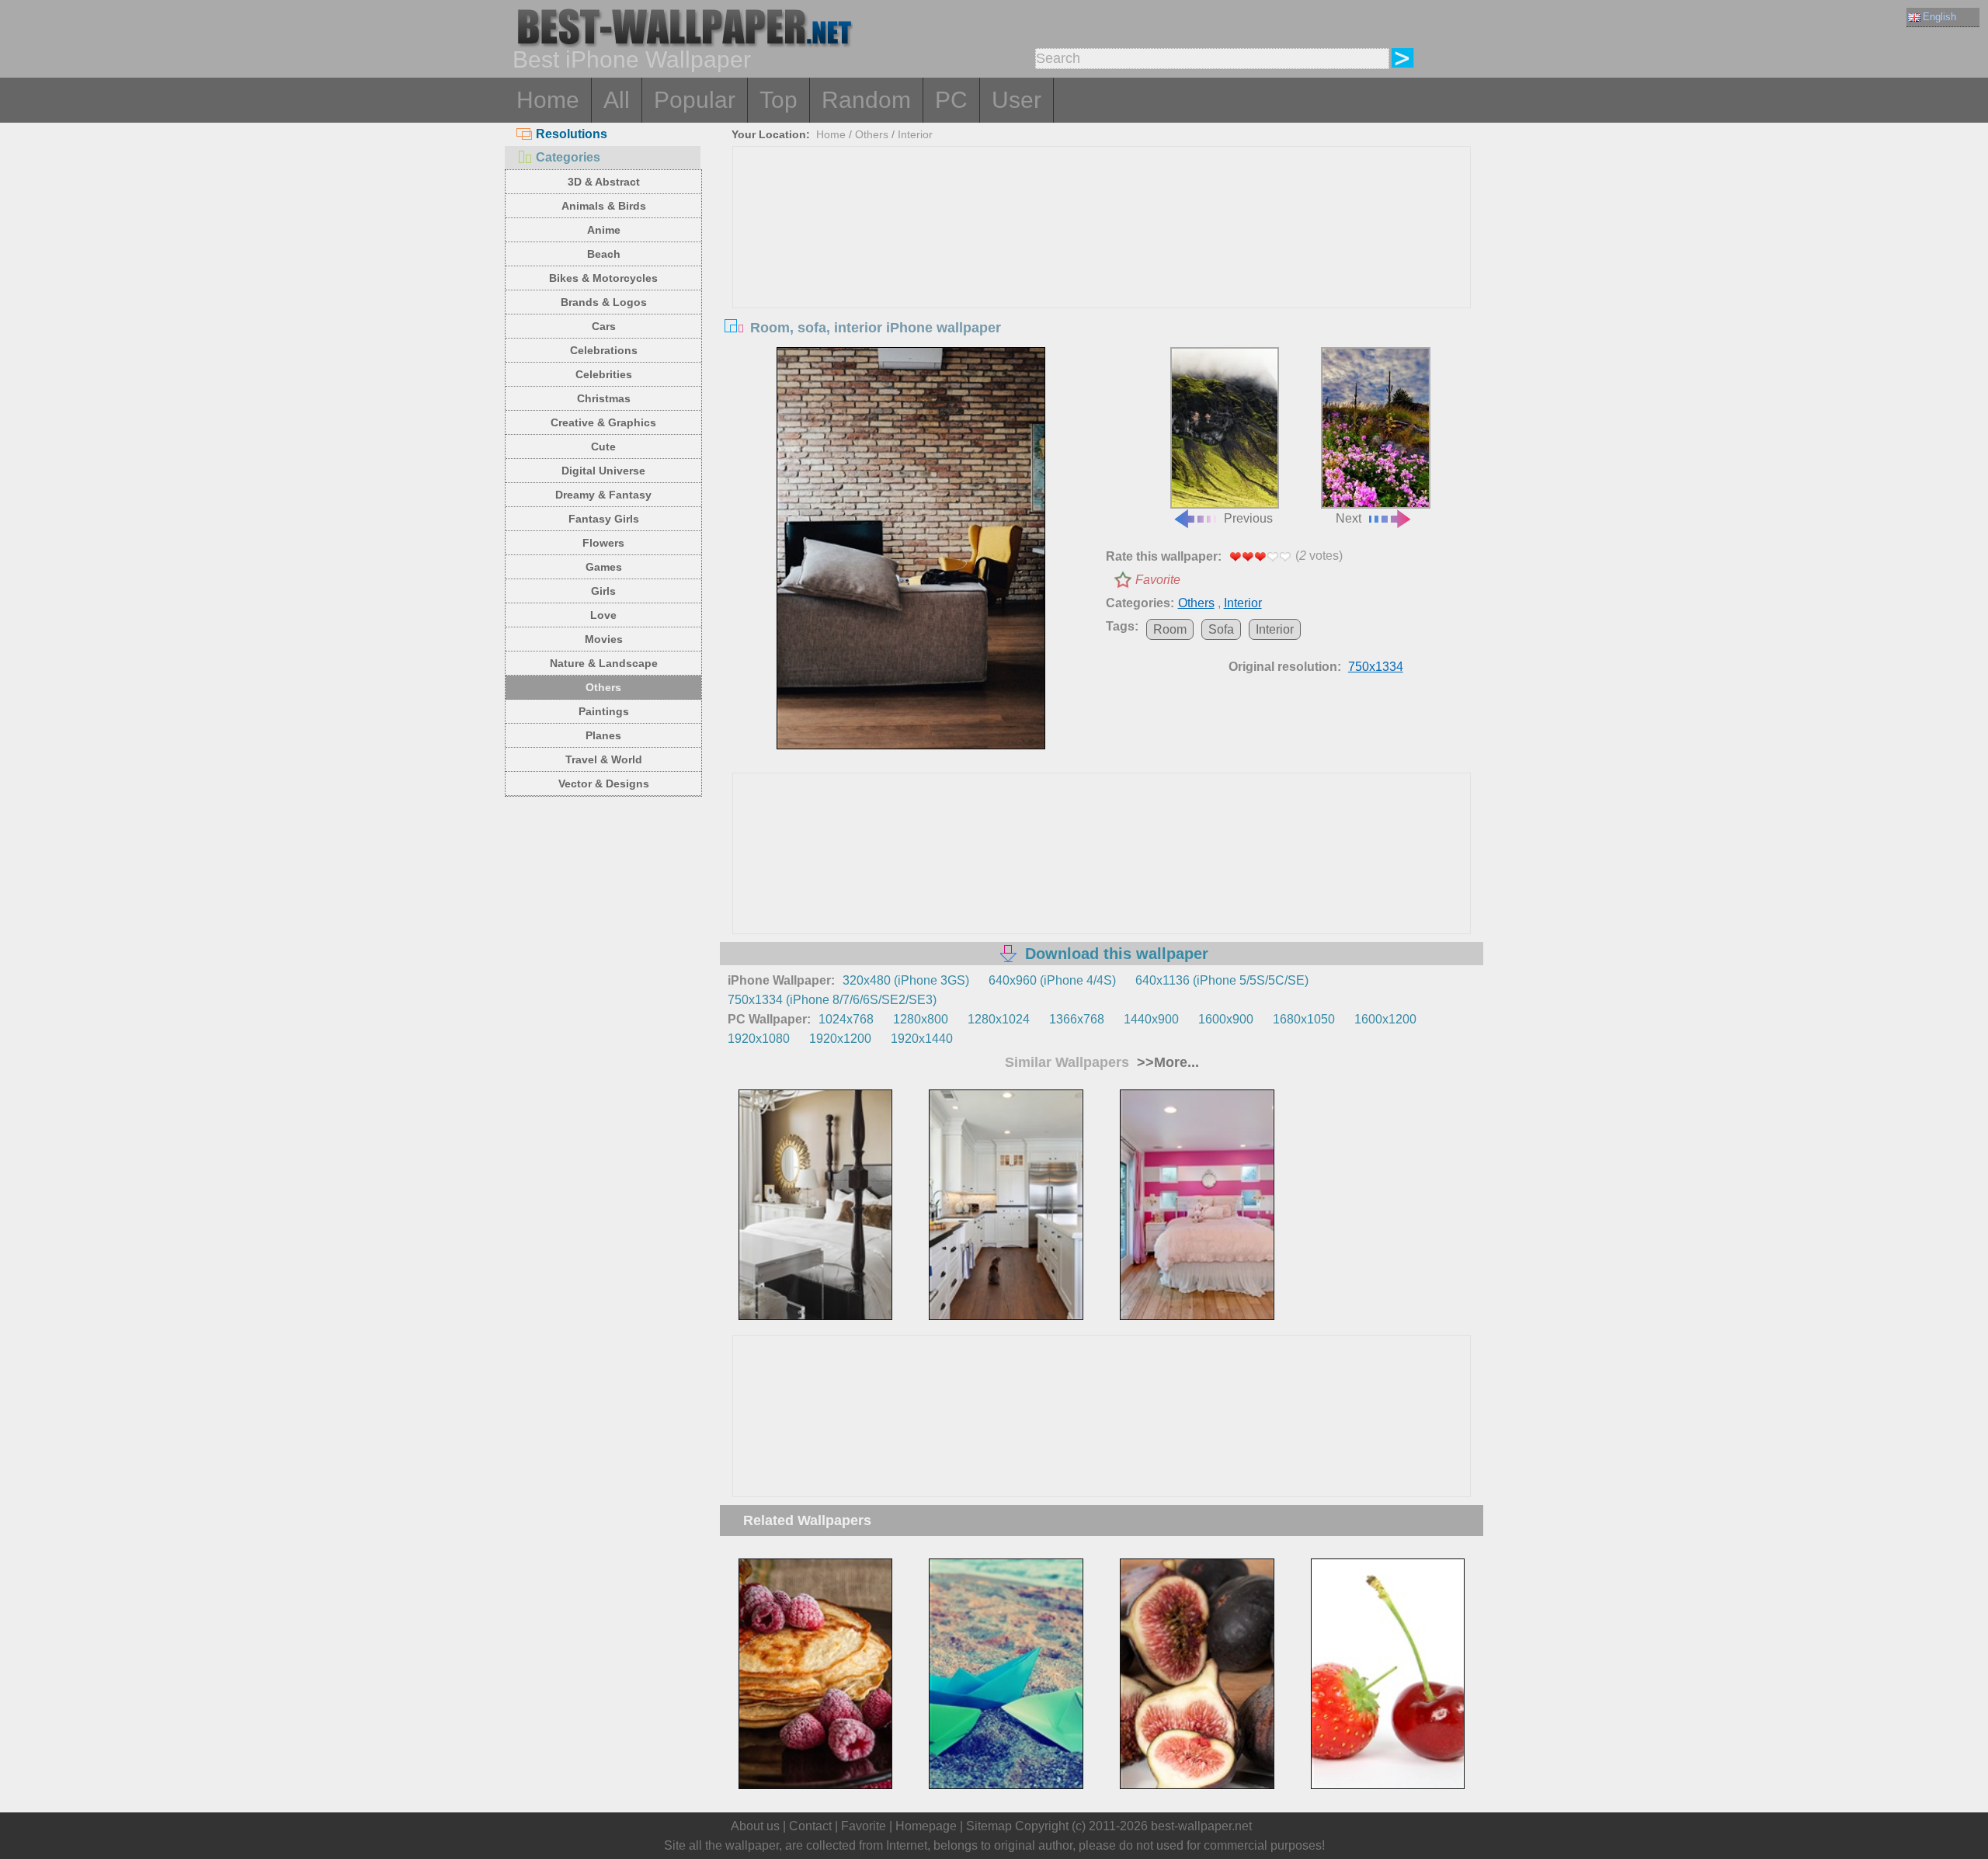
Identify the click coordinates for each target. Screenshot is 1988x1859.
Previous (1248, 518)
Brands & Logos (604, 302)
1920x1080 (759, 1039)
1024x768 (846, 1019)
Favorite (1158, 580)
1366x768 (1077, 1019)
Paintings (604, 711)
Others (603, 687)
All (617, 100)
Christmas (604, 398)
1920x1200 (840, 1039)
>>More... (1166, 1062)
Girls (603, 591)
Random (866, 100)
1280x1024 (999, 1019)
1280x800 (921, 1019)
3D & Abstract (604, 182)
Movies (604, 639)
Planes (603, 735)
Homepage (926, 1826)
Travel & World (604, 759)
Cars (604, 326)
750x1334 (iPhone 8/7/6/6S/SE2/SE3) (832, 1000)
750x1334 (1376, 667)
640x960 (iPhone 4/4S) (1052, 980)
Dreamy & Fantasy (603, 495)
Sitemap (989, 1826)
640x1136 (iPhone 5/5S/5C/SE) (1222, 980)
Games (604, 567)
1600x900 (1226, 1019)
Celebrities (604, 374)
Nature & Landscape (604, 663)
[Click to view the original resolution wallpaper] (911, 548)
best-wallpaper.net (1201, 1826)
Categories (568, 157)
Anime (604, 230)
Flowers (603, 543)
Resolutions (572, 134)
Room (1170, 629)
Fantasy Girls (604, 519)
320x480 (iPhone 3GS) (906, 980)
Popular (695, 100)
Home (548, 100)
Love (603, 615)
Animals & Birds (604, 206)
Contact (810, 1826)
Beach (604, 254)
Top (779, 100)
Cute (603, 447)
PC (951, 100)
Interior (915, 134)
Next (1349, 518)
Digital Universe (603, 471)
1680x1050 (1304, 1019)
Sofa (1221, 629)
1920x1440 (922, 1039)
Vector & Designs (604, 784)
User (1017, 100)
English (1939, 17)
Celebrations (604, 350)
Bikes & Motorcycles (603, 278)
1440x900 (1151, 1019)
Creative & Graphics (603, 422)
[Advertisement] (1102, 263)
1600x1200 (1385, 1019)
